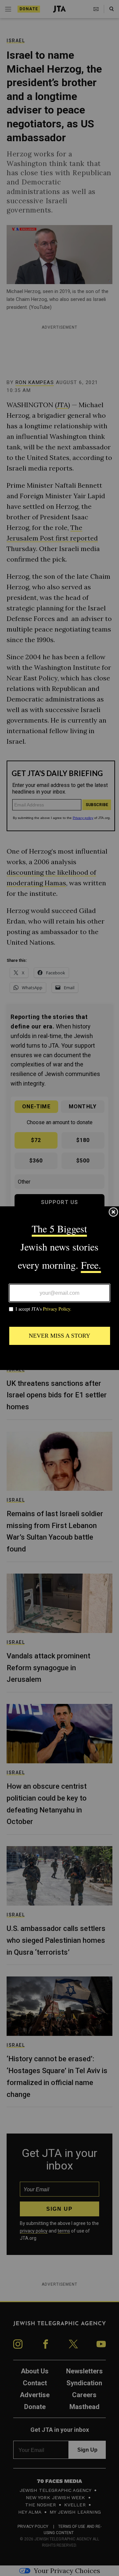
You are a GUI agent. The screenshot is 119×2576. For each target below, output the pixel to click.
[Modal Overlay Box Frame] (59, 1288)
